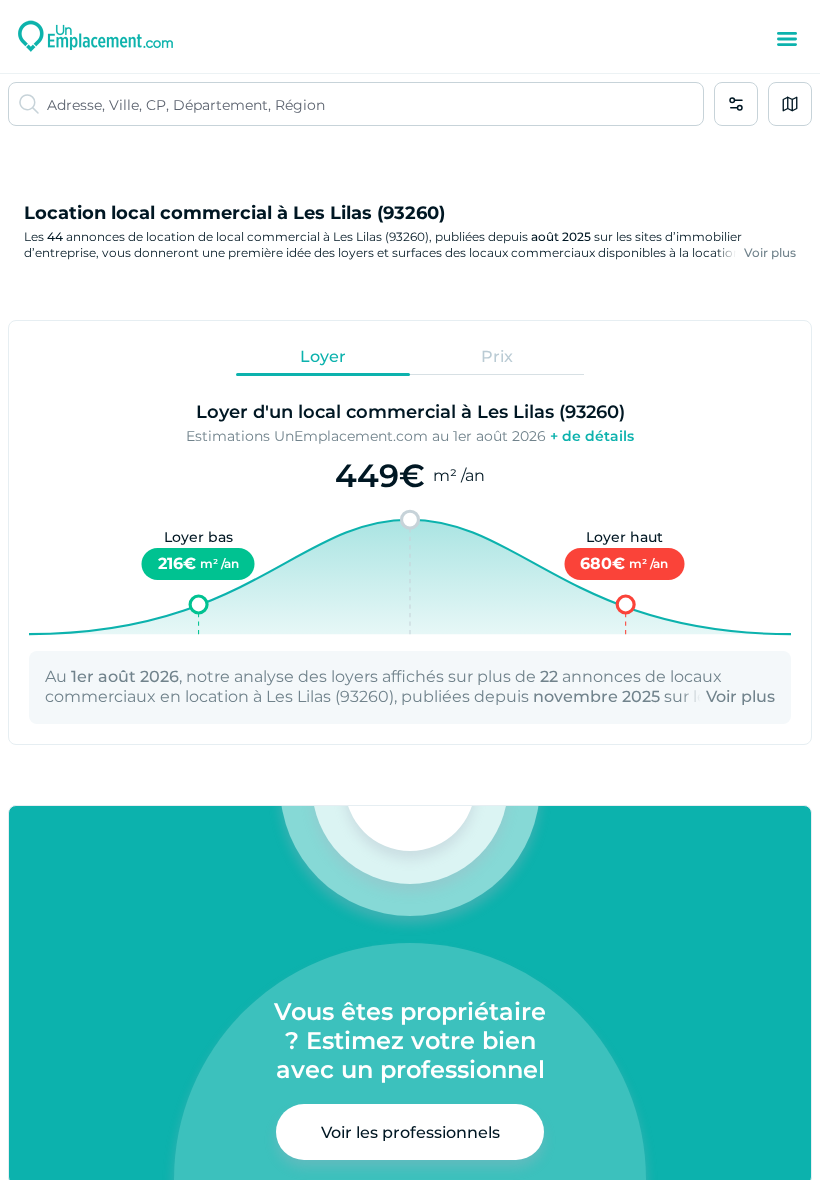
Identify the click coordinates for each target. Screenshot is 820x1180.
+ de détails (592, 436)
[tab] (323, 356)
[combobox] (375, 104)
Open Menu (787, 39)
